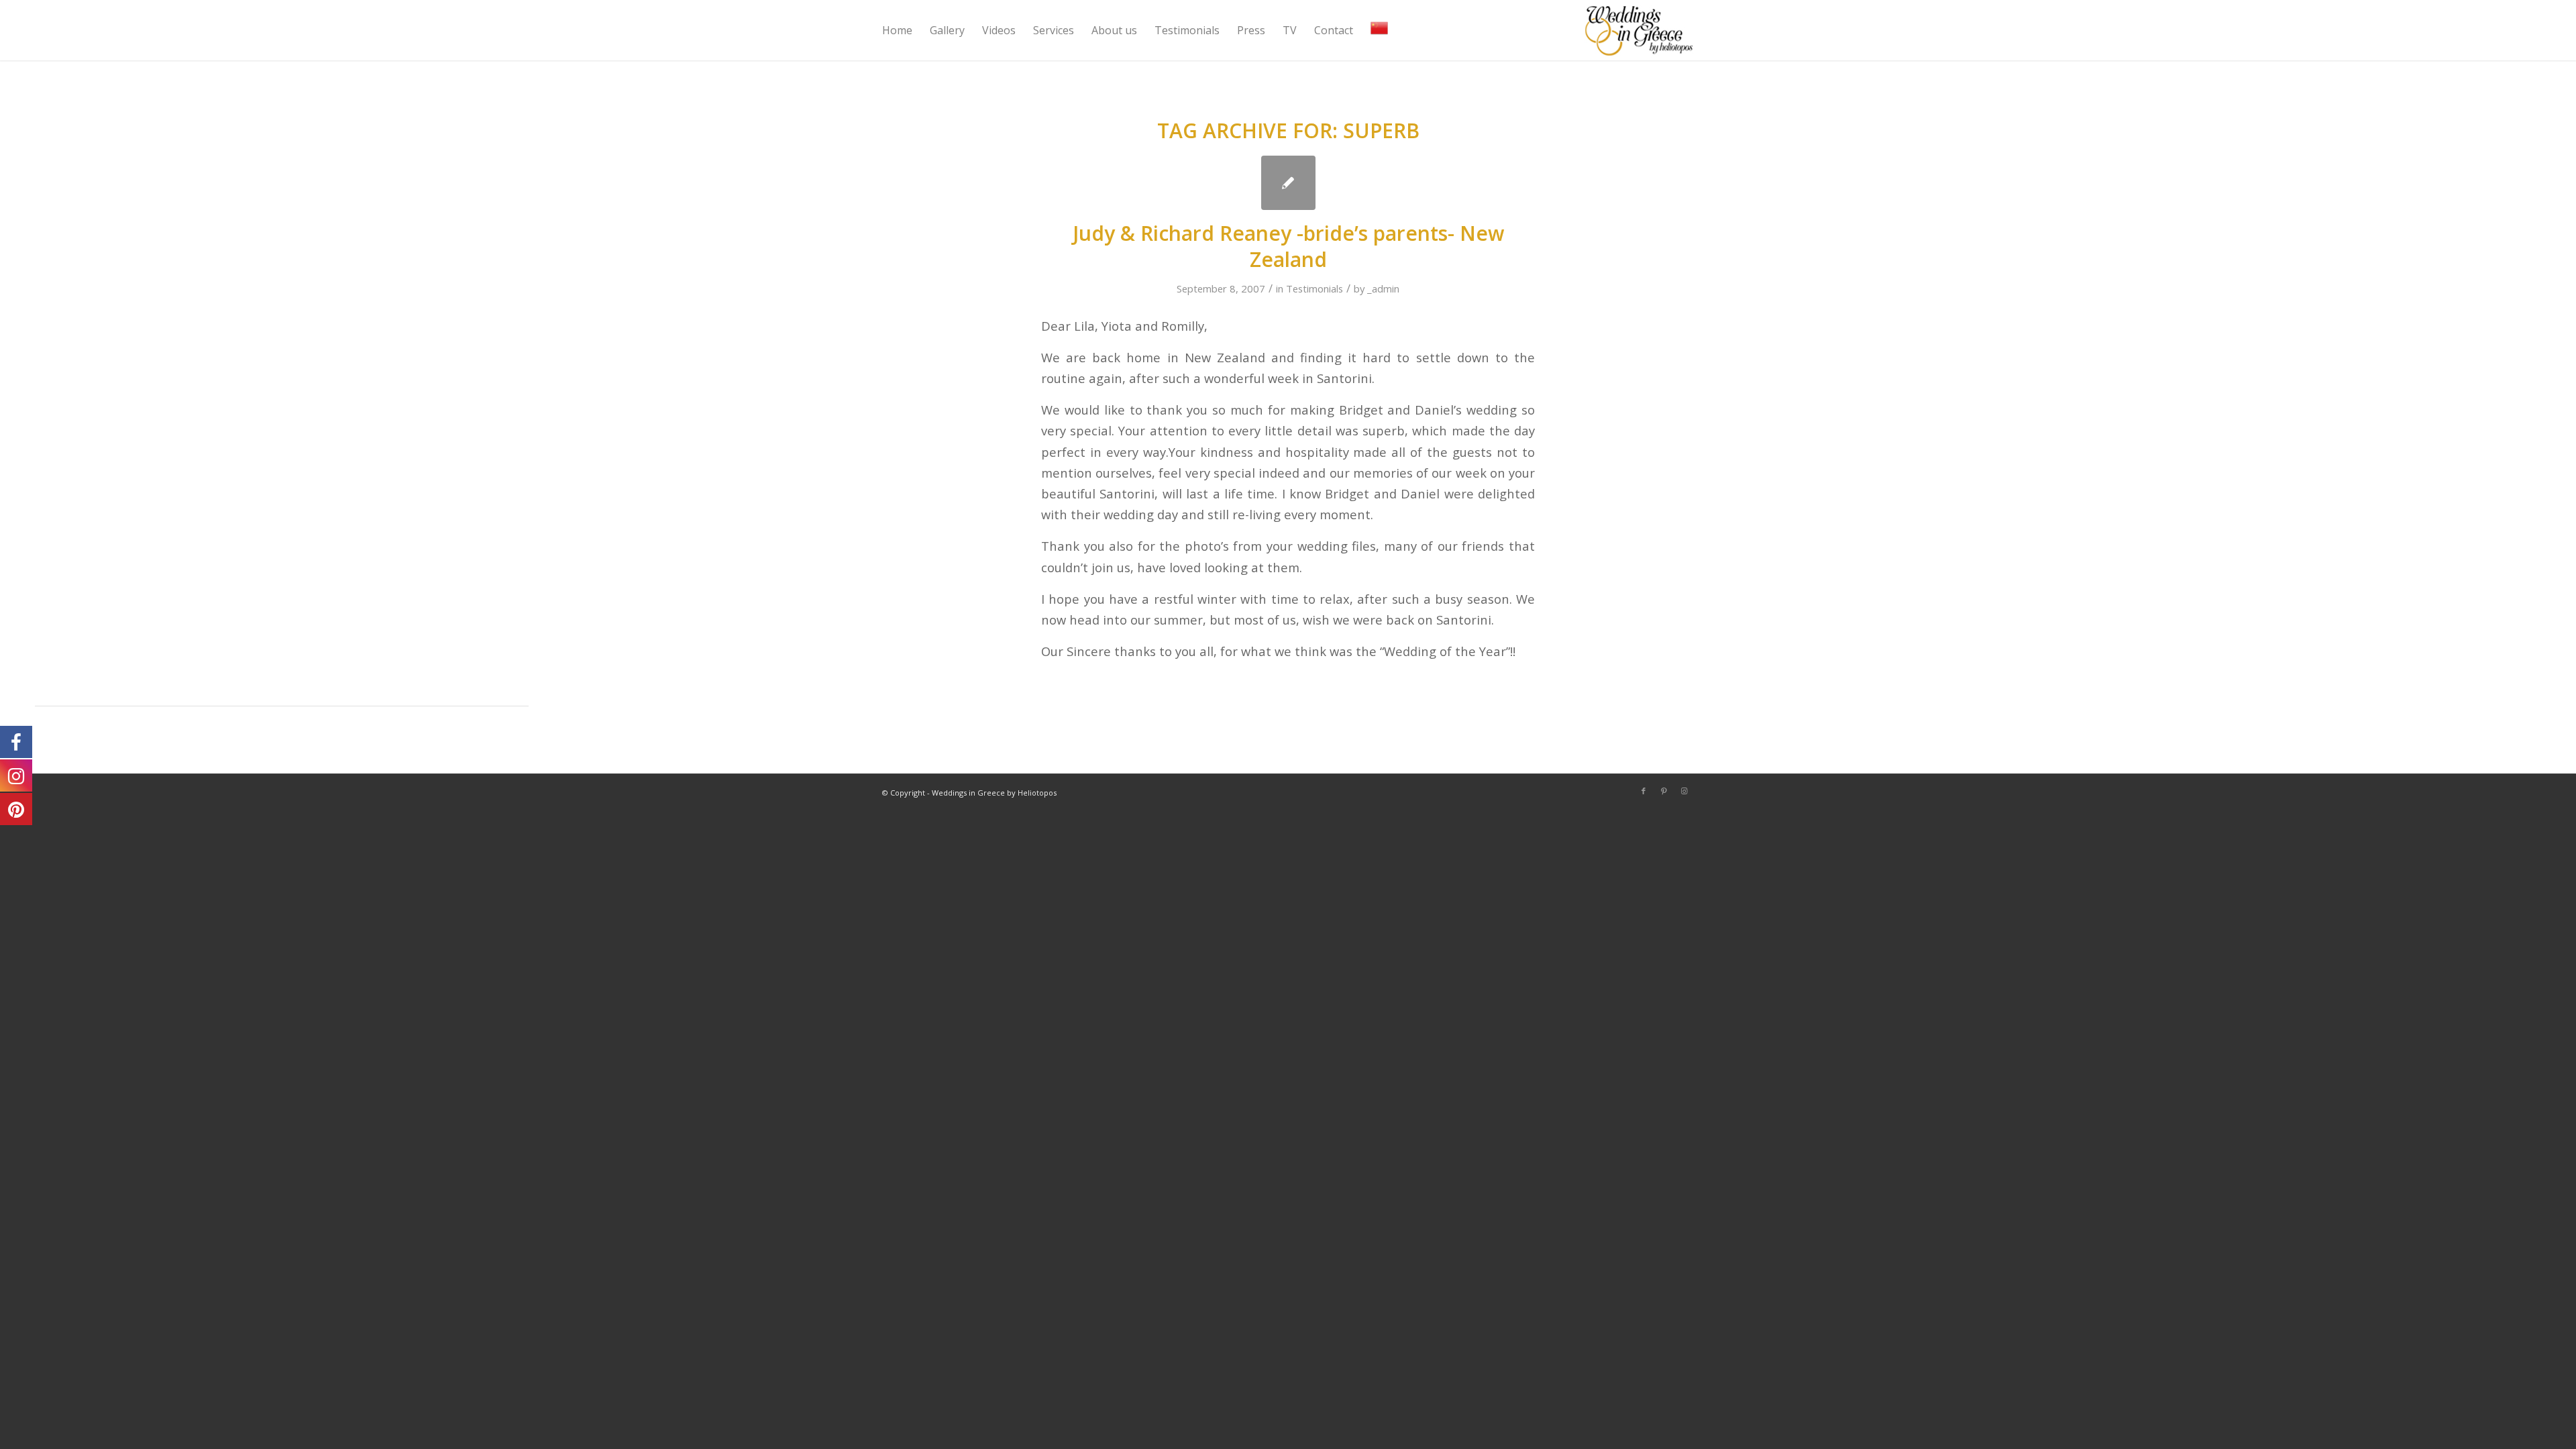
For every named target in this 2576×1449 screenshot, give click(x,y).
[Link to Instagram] (1684, 791)
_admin (1383, 288)
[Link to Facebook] (1644, 791)
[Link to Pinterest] (1664, 791)
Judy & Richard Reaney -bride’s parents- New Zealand (1288, 246)
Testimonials (1314, 288)
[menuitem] (897, 30)
